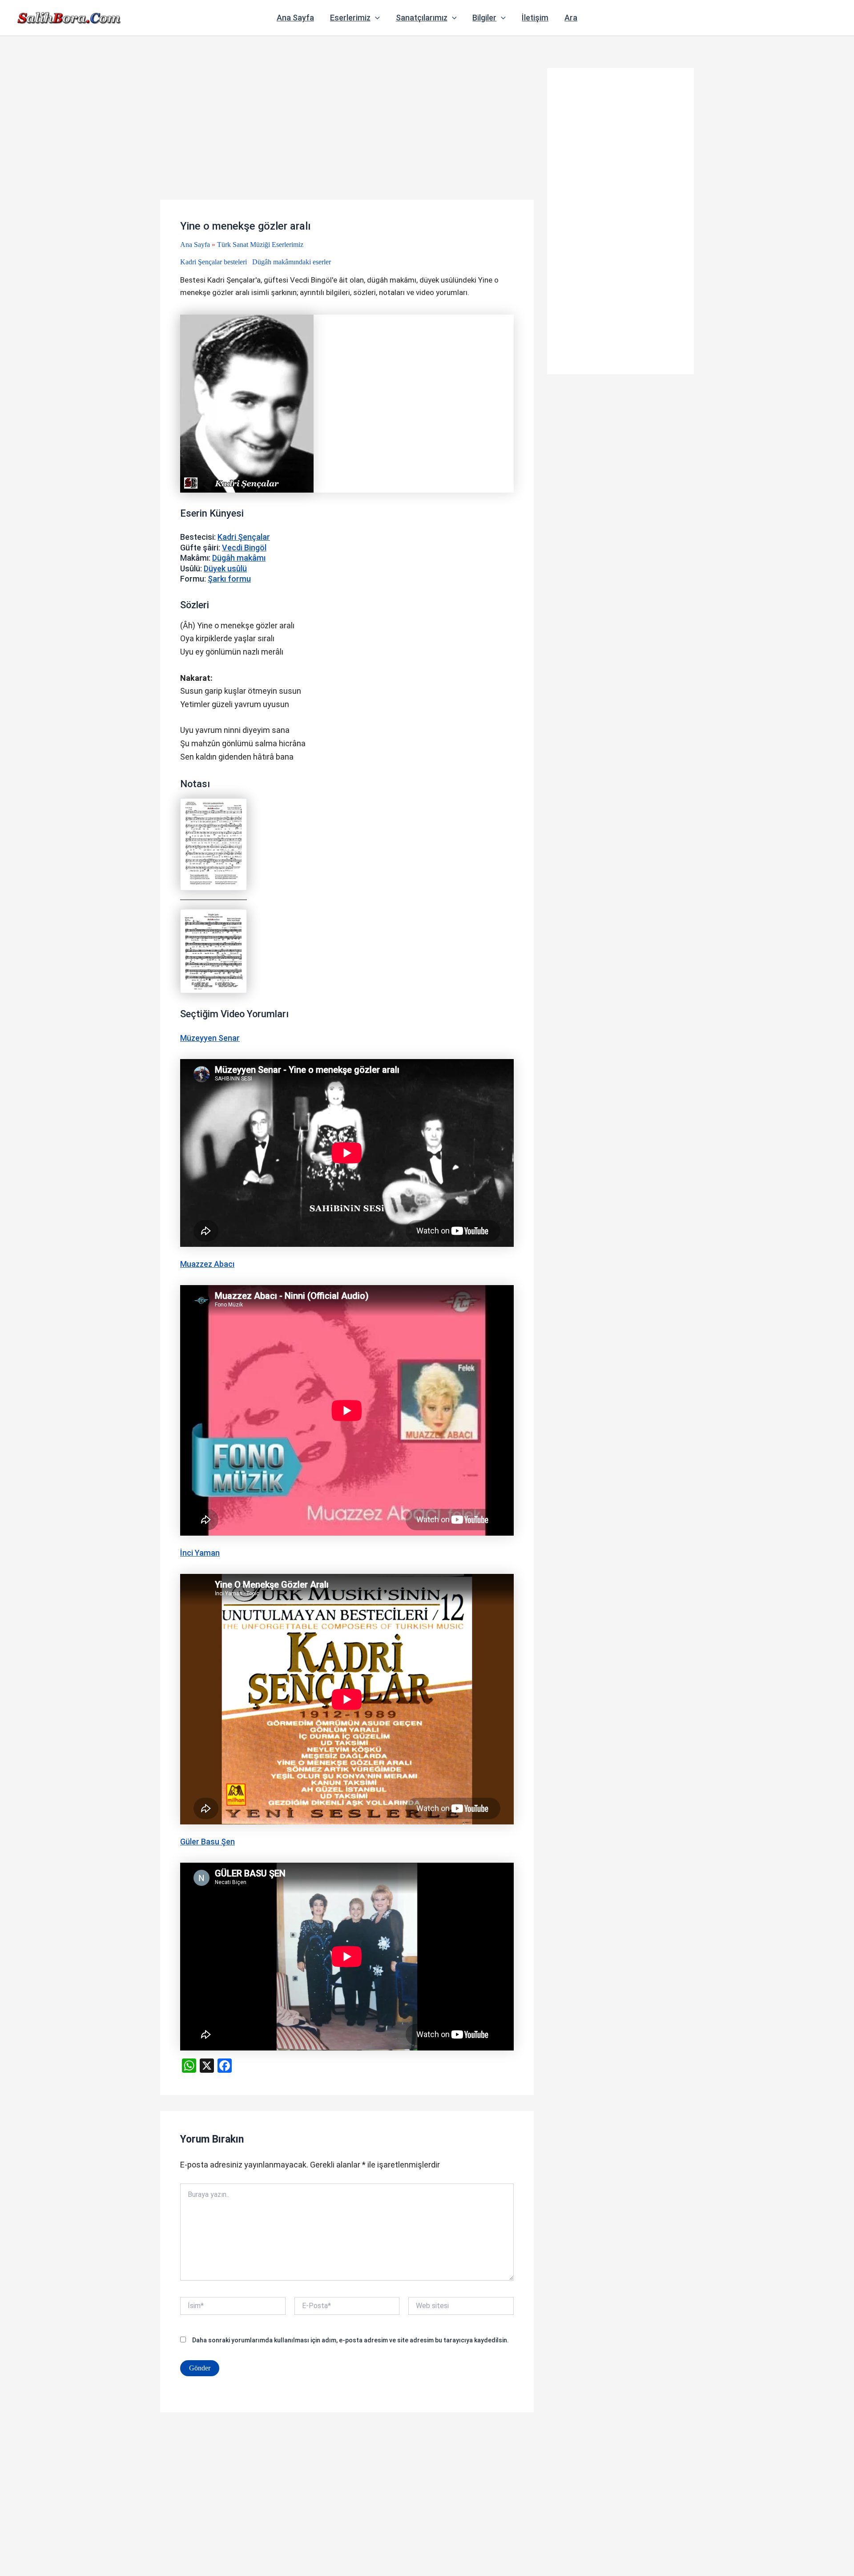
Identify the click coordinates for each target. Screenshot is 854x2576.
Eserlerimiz (350, 18)
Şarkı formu (229, 579)
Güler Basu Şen (207, 1842)
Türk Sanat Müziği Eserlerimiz (260, 245)
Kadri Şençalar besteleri (213, 262)
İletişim (535, 18)
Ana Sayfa (295, 18)
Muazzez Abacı (207, 1264)
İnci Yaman (200, 1553)
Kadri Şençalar (244, 537)
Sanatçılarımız (422, 18)
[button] (375, 18)
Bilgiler (484, 18)
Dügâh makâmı (239, 558)
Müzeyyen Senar (210, 1038)
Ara (571, 18)
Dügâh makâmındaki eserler (292, 262)
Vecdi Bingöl (244, 548)
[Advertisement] (347, 134)
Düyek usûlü (225, 568)
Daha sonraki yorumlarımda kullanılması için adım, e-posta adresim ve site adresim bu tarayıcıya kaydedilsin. (350, 2340)
